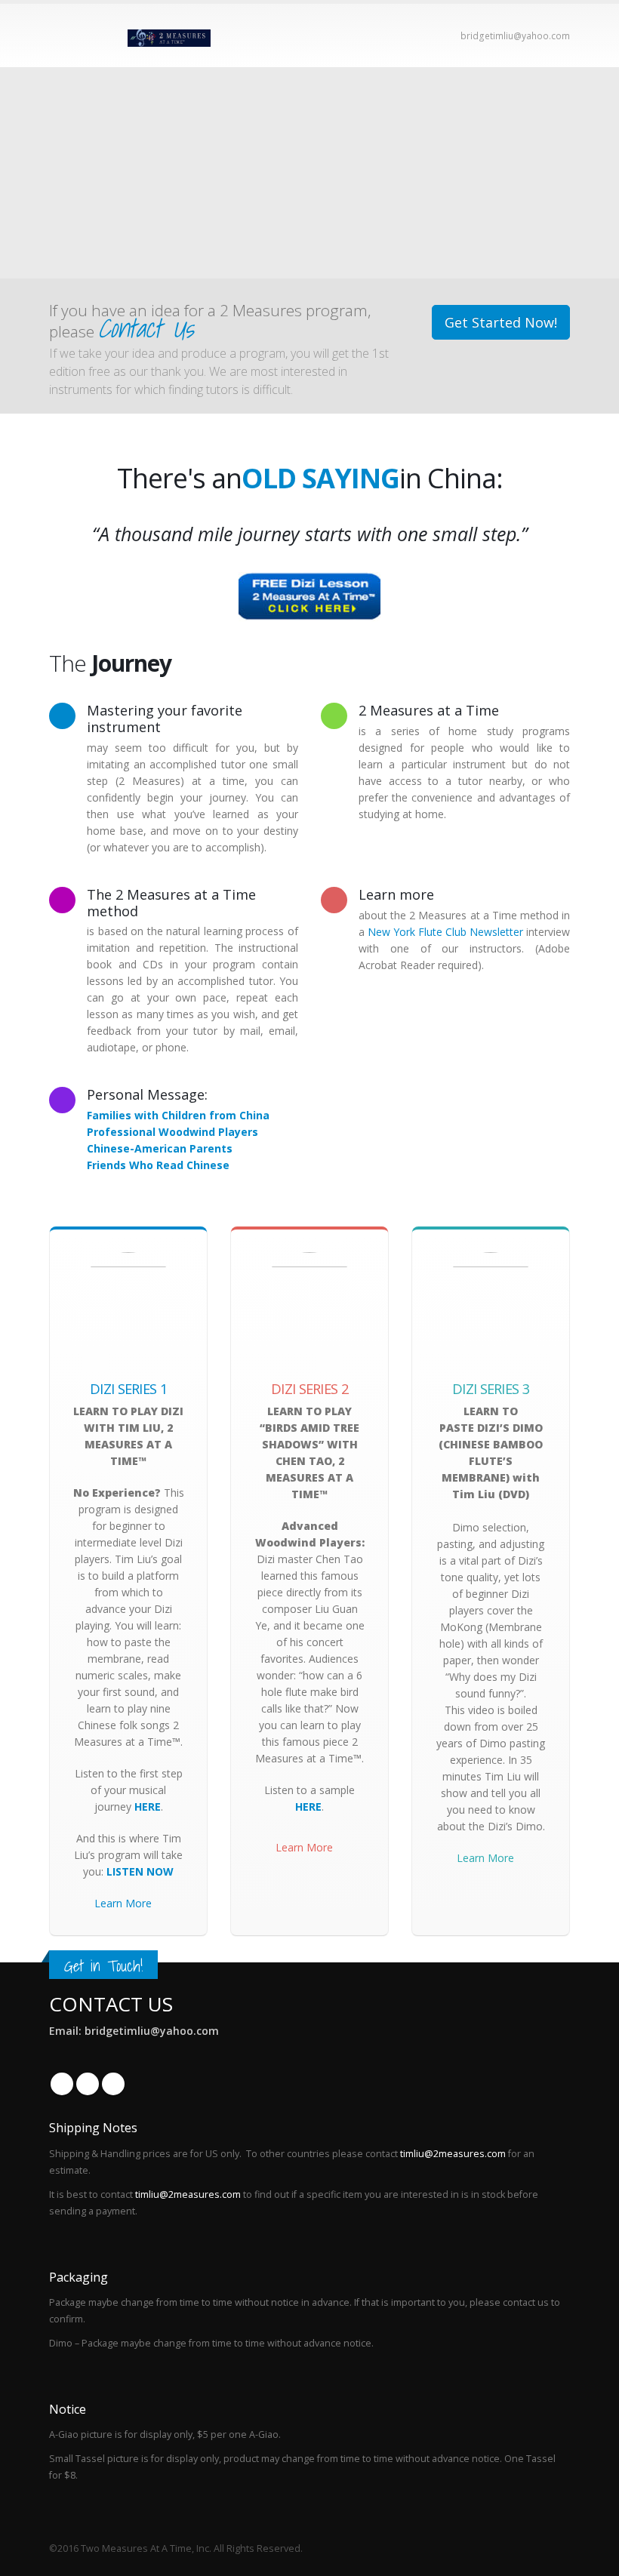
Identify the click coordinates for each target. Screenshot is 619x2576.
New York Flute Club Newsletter (447, 932)
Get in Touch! (103, 1966)
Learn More (123, 1903)
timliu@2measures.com (453, 2154)
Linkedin (113, 2084)
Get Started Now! (501, 322)
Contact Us (146, 328)
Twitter (88, 2084)
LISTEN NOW (140, 1871)
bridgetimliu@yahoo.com (515, 36)
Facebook (62, 2084)
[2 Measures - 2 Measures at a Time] (169, 35)
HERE (148, 1807)
